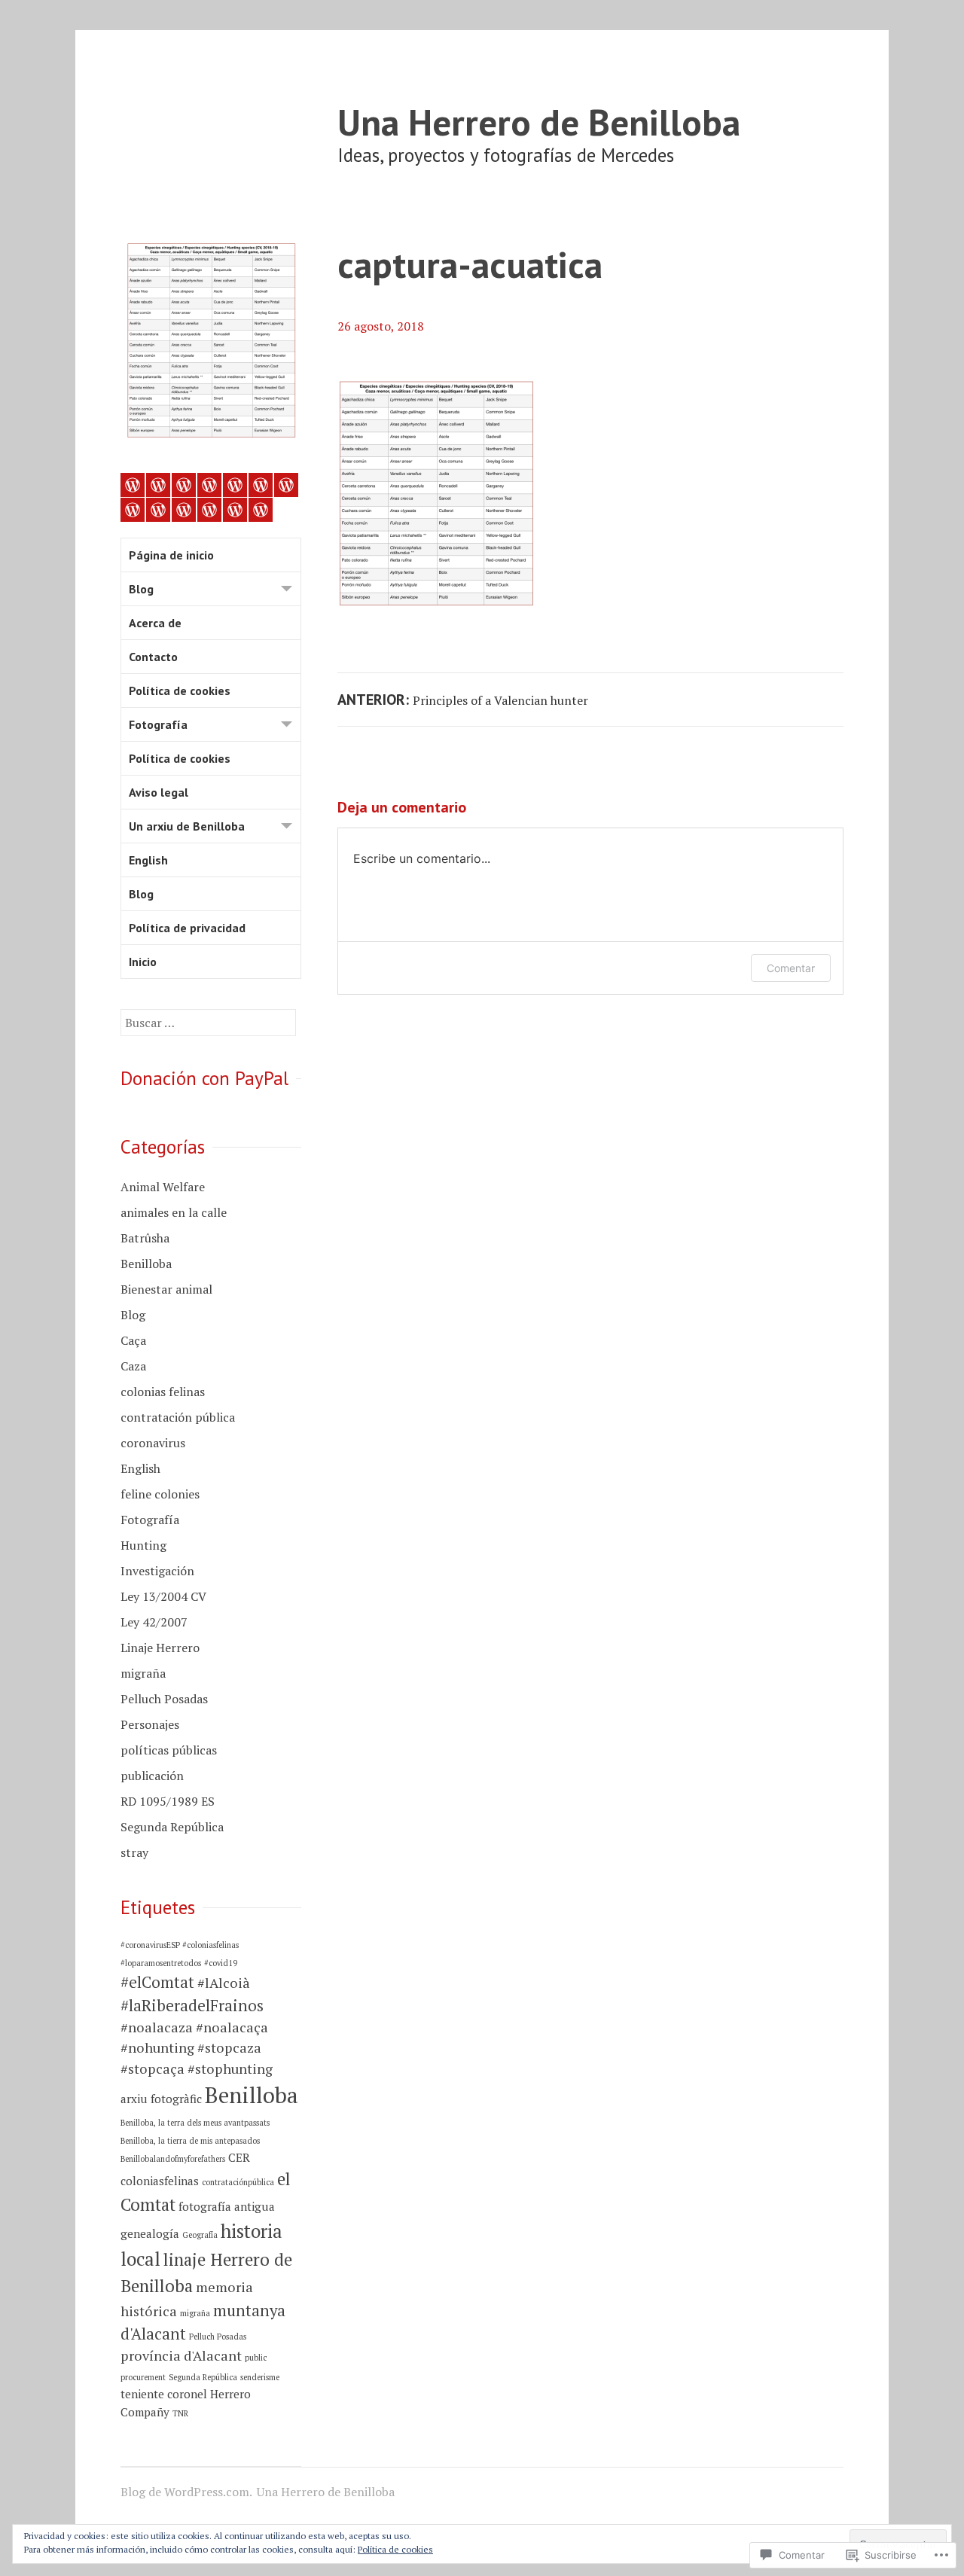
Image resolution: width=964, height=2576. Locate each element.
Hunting (143, 1545)
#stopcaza (229, 2047)
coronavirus (153, 1443)
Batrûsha (145, 1238)
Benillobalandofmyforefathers (173, 2159)
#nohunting (157, 2047)
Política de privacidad (187, 928)
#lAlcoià (224, 1983)
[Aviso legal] (133, 510)
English (148, 860)
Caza (133, 1366)
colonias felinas (163, 1392)
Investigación (157, 1571)
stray (134, 1852)
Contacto (153, 657)
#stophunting (230, 2068)
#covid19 (221, 1963)
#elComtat (157, 1982)
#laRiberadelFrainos (192, 2005)
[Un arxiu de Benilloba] (158, 510)
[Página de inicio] (133, 485)
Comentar (791, 968)
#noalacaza (157, 2027)
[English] (184, 510)
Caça (133, 1340)
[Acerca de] (184, 485)
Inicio (143, 962)
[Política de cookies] (235, 485)
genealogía (150, 2233)
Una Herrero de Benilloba (539, 122)
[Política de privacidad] (235, 510)
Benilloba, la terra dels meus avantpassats (195, 2123)
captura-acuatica (470, 264)
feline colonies (160, 1494)
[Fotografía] (261, 485)
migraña (143, 1673)
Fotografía (158, 724)
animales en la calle (174, 1212)
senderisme (260, 2377)
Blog (141, 589)
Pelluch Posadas (164, 1699)
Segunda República (172, 1827)
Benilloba (146, 1264)
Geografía (200, 2235)
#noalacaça (232, 2027)
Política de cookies (180, 690)
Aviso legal (159, 792)
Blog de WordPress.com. (186, 2492)
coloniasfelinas (160, 2181)
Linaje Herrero (160, 1648)
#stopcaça (153, 2068)
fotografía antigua (227, 2206)
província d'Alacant (181, 2355)
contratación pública (178, 1417)
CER (239, 2157)
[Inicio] (261, 510)
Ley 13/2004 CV (163, 1596)
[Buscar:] (208, 1023)
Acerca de (155, 623)
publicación (152, 1776)
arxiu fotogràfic (161, 2099)
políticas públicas (169, 1750)
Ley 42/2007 (154, 1622)
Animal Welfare (163, 1187)
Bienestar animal (166, 1289)
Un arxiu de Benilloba (187, 826)
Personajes (150, 1724)
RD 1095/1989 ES (168, 1801)
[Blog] (158, 485)
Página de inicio (171, 555)
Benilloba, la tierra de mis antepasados (190, 2141)
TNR (180, 2413)
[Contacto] (209, 485)
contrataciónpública (238, 2182)
